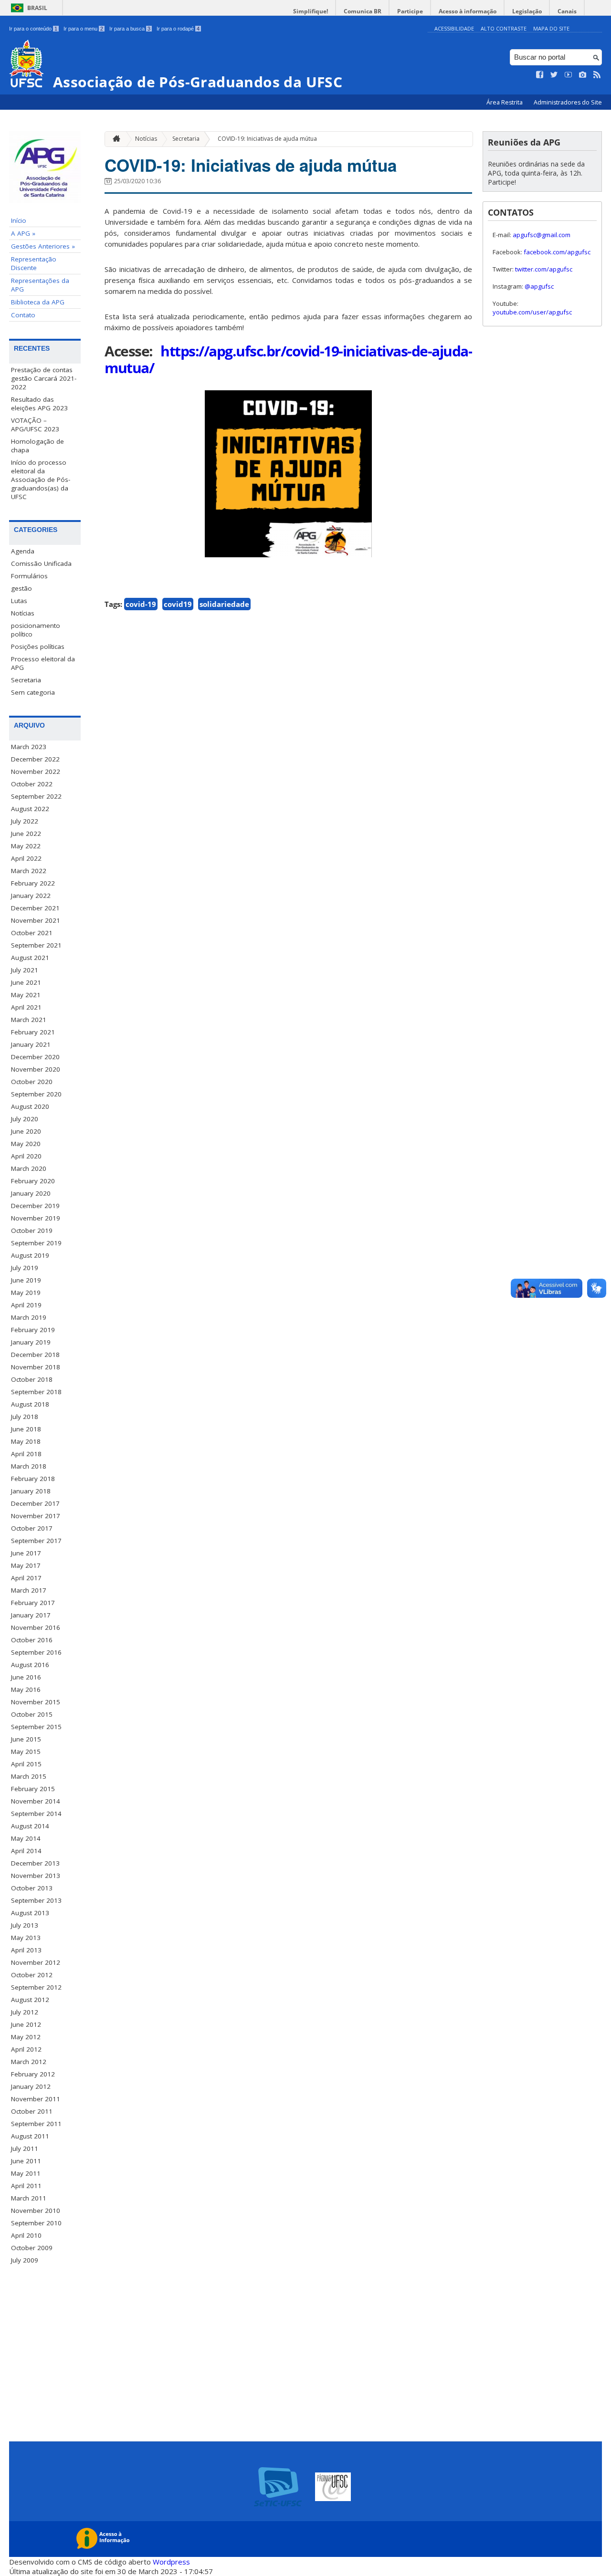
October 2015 (32, 1714)
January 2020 (31, 1193)
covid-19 (141, 604)
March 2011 (29, 2198)
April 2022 (26, 858)
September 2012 (36, 1987)
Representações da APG (40, 285)
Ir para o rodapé (178, 29)
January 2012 (31, 2086)
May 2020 (26, 1144)
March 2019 (29, 1317)
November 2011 (36, 2099)
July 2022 (25, 821)
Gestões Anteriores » (43, 246)
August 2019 (30, 1255)
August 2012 (30, 2000)
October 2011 (32, 2111)
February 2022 (33, 883)
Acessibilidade (454, 28)
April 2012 (26, 2049)
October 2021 (32, 933)
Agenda (23, 551)
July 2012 (25, 2012)
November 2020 (36, 1069)
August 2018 (30, 1404)
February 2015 (33, 1789)
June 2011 (26, 2161)
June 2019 (26, 1280)
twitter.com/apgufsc (544, 269)
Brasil (37, 8)
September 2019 (36, 1243)
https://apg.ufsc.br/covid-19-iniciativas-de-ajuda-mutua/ (288, 359)
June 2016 (26, 1677)
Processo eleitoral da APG (43, 663)
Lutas (19, 601)
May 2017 (26, 1565)
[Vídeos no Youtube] (569, 75)
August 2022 (30, 809)
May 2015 (26, 1752)
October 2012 (32, 1975)
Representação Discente (34, 263)
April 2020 (26, 1156)
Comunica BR (363, 11)
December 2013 (35, 1863)
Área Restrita (505, 102)
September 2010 (36, 2223)
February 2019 (33, 1330)
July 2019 (25, 1268)
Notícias (23, 613)
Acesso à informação (468, 11)
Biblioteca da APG (38, 302)
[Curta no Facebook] (540, 75)
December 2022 (35, 759)
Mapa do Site (551, 28)
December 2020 (35, 1057)
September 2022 (36, 796)
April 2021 (26, 1007)
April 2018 (26, 1454)
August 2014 (30, 1826)
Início (19, 220)
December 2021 (35, 908)
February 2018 (33, 1479)
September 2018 (36, 1392)
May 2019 (26, 1293)
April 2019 (26, 1305)
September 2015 (36, 1727)
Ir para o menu (83, 29)
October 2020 (32, 1082)
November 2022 (36, 772)
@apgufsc (539, 286)
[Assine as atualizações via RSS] (597, 75)
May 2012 (26, 2037)
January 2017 (31, 1615)
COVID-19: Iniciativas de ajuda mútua (267, 139)
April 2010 (26, 2235)
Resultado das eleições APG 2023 (39, 404)
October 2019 (32, 1231)
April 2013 (26, 1950)
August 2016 (30, 1665)
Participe (410, 11)
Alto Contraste (504, 28)
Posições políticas (38, 647)
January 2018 (31, 1491)
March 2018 (29, 1466)
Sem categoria (33, 692)
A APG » (23, 233)
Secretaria (26, 680)
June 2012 (26, 2024)
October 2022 (32, 784)
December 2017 (35, 1503)
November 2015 (36, 1702)
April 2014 (26, 1851)
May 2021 (26, 995)
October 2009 (32, 2248)
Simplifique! (311, 11)
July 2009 (25, 2260)
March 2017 (29, 1590)
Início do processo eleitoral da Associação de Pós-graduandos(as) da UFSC (41, 480)
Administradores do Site (568, 102)
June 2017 (26, 1553)
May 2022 (26, 846)
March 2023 (29, 747)
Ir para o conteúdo (33, 29)
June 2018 (26, 1429)
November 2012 (36, 1962)
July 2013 (25, 1925)
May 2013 (26, 1938)
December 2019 (35, 1206)
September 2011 (36, 2124)
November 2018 (36, 1367)
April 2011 (26, 2186)
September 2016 (36, 1652)
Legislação (527, 11)
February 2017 (33, 1603)
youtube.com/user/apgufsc (532, 312)
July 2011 (25, 2148)
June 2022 (26, 834)
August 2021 (30, 958)
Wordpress (171, 2562)
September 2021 (36, 945)
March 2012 (29, 2062)
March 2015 (29, 1776)
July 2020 (25, 1119)
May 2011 (26, 2173)
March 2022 (29, 871)
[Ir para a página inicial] (114, 139)
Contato (23, 315)
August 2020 (30, 1106)
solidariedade (224, 604)
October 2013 (32, 1888)
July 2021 (25, 970)
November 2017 (36, 1516)
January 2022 (31, 896)
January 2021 (31, 1044)
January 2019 (31, 1342)
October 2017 (32, 1528)
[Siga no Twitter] (554, 75)
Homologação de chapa (37, 446)
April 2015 (26, 1764)
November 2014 (36, 1801)
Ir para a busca (130, 29)
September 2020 (36, 1094)
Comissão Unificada (41, 563)
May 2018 (26, 1441)
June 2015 (26, 1739)
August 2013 (30, 1913)
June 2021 (26, 982)
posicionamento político (36, 630)
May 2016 (26, 1690)
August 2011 (30, 2136)
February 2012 (33, 2074)
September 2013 (36, 1900)
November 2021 (36, 920)
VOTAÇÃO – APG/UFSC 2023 (35, 425)
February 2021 (33, 1032)
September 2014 (36, 1814)
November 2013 (36, 1876)
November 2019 (36, 1218)
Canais (567, 11)
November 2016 (36, 1627)
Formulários (29, 576)
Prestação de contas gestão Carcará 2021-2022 (44, 378)
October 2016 (32, 1640)
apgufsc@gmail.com (542, 235)
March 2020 (29, 1168)
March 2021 (29, 1020)
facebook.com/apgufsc (557, 252)
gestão (21, 588)
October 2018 (32, 1379)
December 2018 (35, 1355)
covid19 (178, 604)
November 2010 (36, 2211)
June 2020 (26, 1131)
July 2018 (25, 1417)
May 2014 (26, 1838)
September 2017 (36, 1541)
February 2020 (33, 1181)
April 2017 (26, 1578)
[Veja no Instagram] (583, 75)
